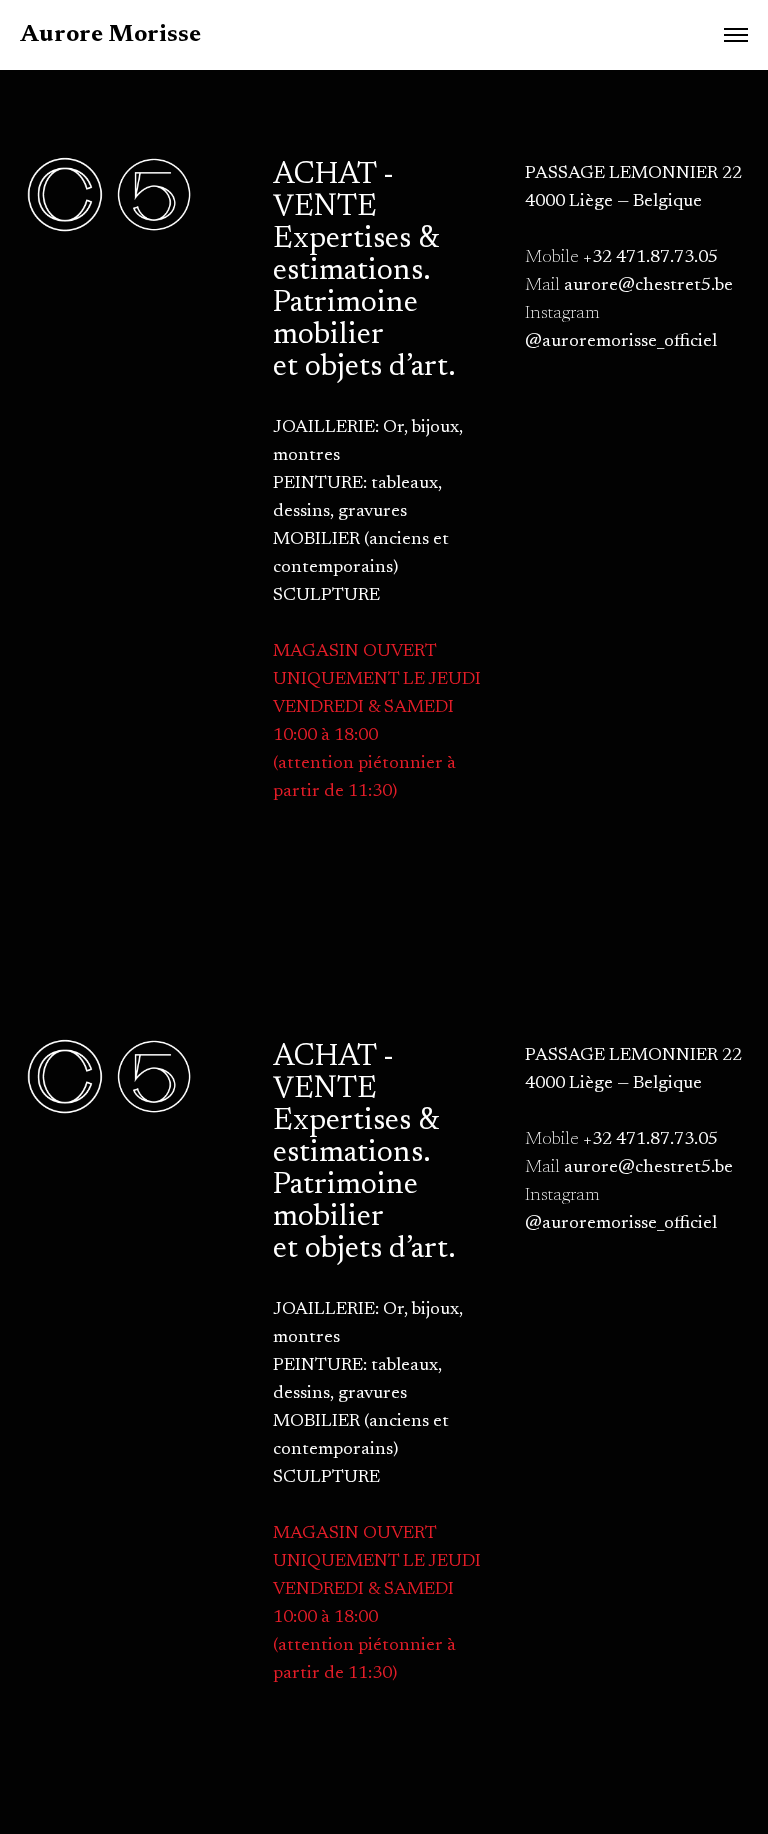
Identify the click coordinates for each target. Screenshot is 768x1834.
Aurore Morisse (110, 35)
